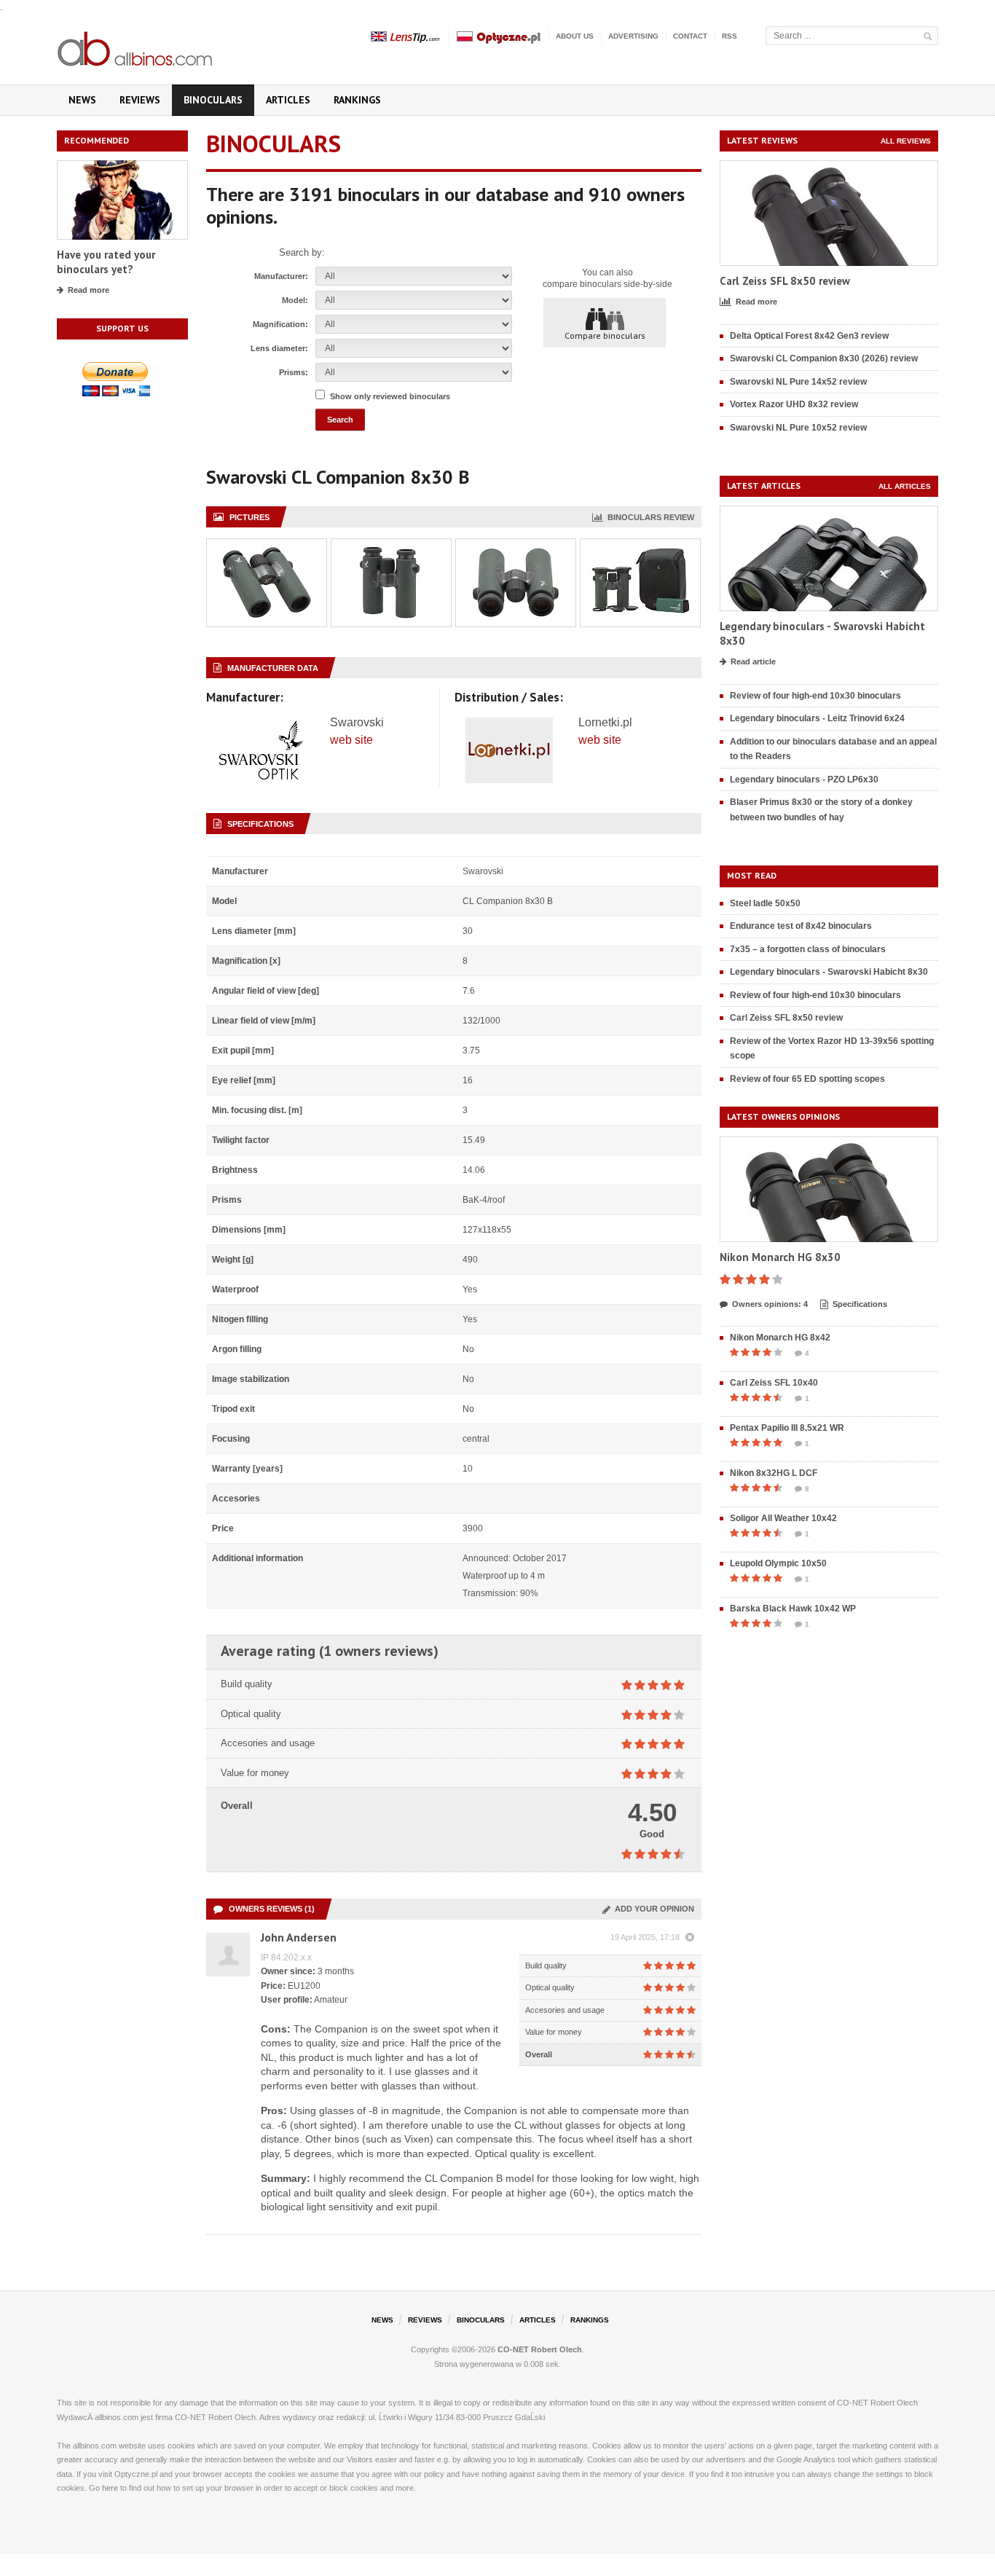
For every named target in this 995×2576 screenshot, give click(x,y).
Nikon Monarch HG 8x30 (780, 1257)
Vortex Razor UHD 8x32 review (794, 404)
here (110, 2488)
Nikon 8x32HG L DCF (774, 1473)
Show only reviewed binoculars (390, 396)
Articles (288, 100)
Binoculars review (649, 517)
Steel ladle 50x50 (765, 903)
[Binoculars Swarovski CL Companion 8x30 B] (267, 547)
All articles (905, 486)
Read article (753, 661)
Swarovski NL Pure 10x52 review (798, 428)
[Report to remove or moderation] (690, 1938)
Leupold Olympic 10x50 (778, 1563)
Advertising (633, 36)
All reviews (906, 141)
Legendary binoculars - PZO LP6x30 (804, 780)
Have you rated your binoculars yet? (106, 262)
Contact (690, 36)
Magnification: (280, 324)
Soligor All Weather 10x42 (783, 1518)
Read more (89, 290)
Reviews (140, 100)
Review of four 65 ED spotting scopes (807, 1079)
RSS (729, 36)
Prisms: (294, 372)
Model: (295, 300)
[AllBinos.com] (136, 46)
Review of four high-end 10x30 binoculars (815, 696)
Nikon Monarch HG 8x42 (780, 1338)
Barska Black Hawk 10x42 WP (793, 1609)
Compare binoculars (605, 335)
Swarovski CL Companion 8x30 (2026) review (824, 358)
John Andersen (299, 1937)
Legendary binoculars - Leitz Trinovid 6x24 (817, 718)
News (82, 100)
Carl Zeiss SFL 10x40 (774, 1383)
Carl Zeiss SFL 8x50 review (785, 281)
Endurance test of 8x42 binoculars (801, 926)
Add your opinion (652, 1909)
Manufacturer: (281, 276)
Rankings (357, 100)
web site (351, 740)
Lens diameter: (279, 348)
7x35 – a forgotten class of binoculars (808, 949)
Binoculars (213, 100)
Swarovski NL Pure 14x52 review (798, 382)
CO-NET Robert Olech (540, 2349)
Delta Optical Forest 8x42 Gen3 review (809, 336)
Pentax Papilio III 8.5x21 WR (787, 1428)
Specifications (860, 1304)
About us (575, 36)
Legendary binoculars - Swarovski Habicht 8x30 (829, 972)
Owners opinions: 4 (770, 1304)
